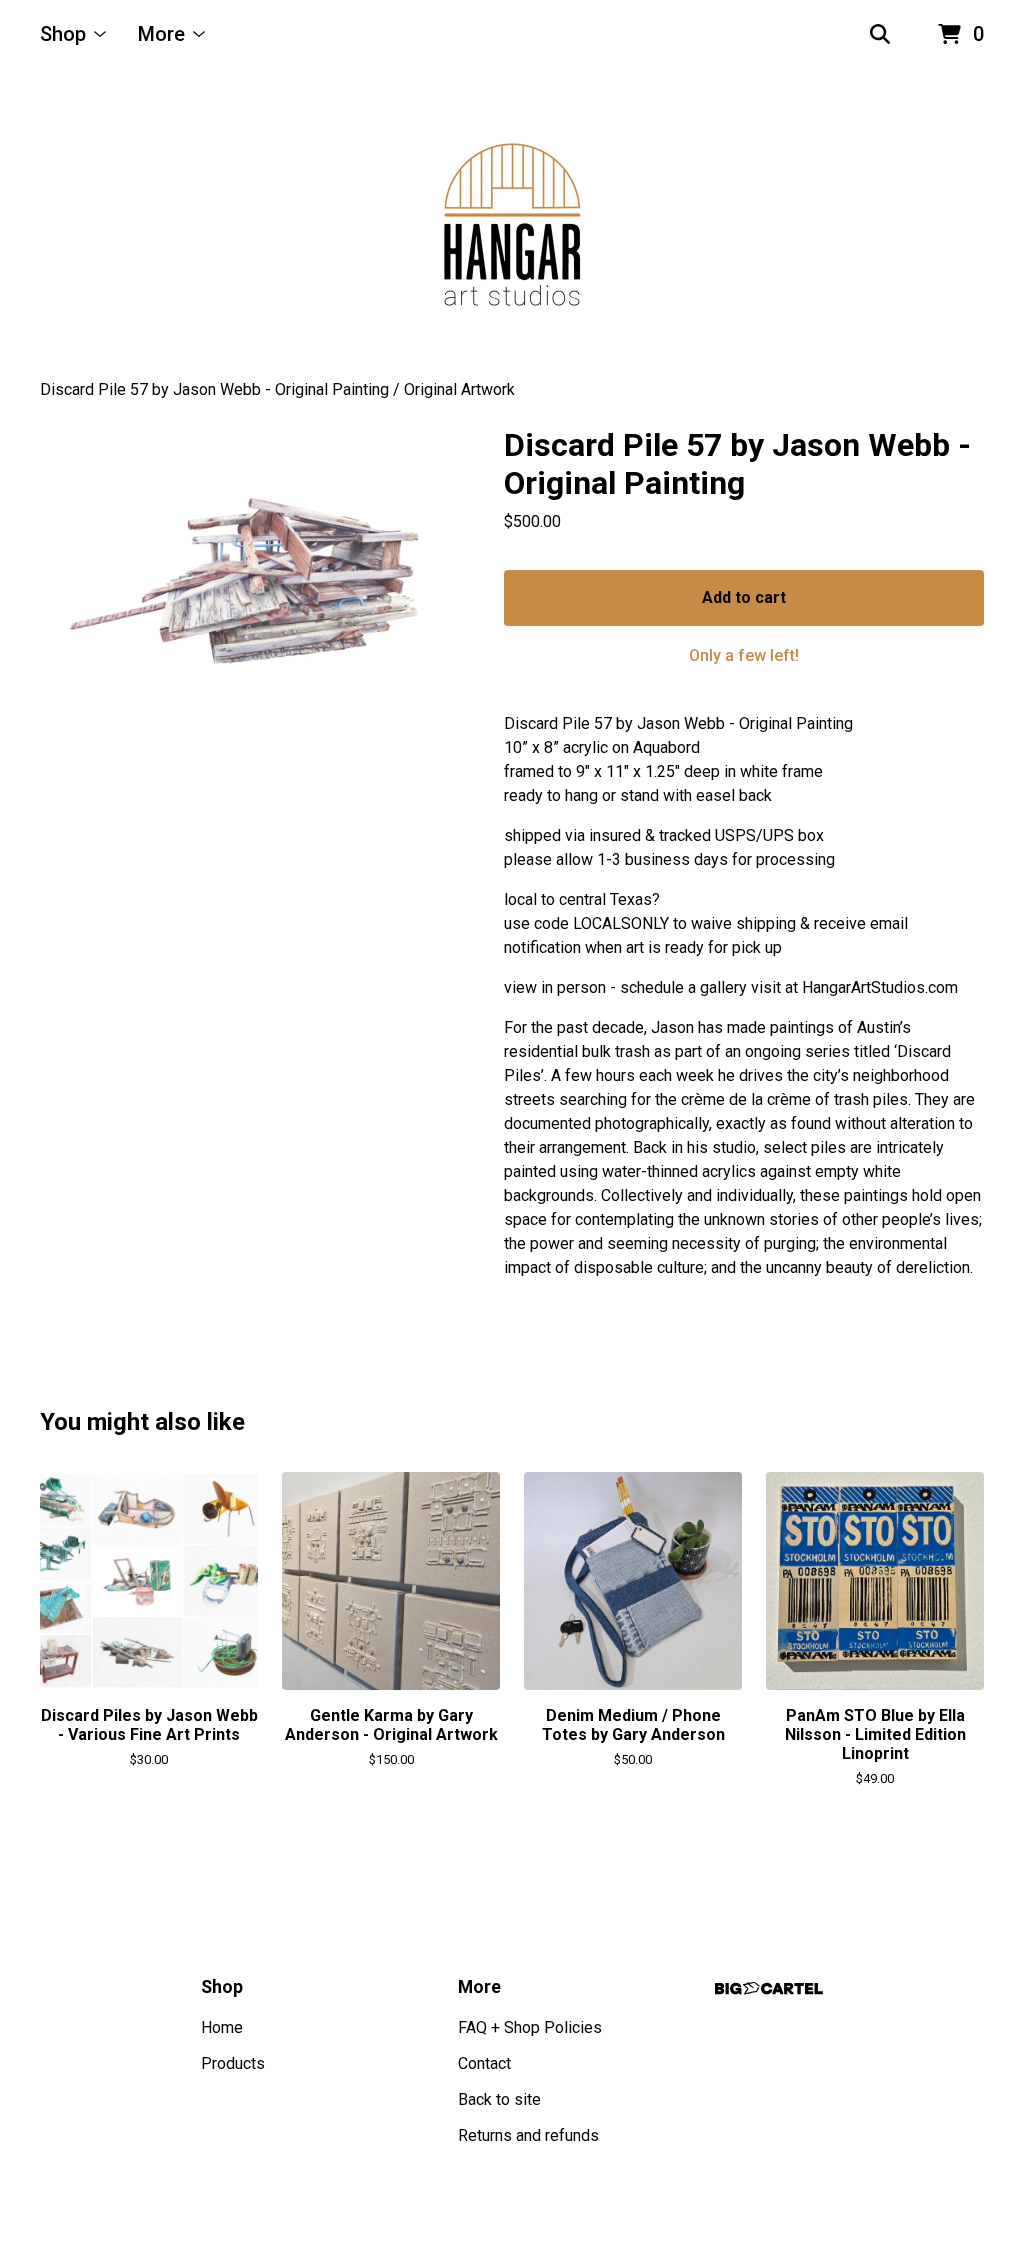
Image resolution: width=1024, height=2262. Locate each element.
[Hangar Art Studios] (512, 224)
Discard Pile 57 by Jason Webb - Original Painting (214, 389)
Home (222, 2027)
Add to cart (744, 597)
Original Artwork (459, 389)
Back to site (499, 2099)
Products (233, 2063)
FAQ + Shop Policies (530, 2027)
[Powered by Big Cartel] (769, 1988)
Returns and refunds (528, 2135)
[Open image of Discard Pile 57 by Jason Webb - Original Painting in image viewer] (242, 587)
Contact (484, 2063)
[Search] (880, 35)
